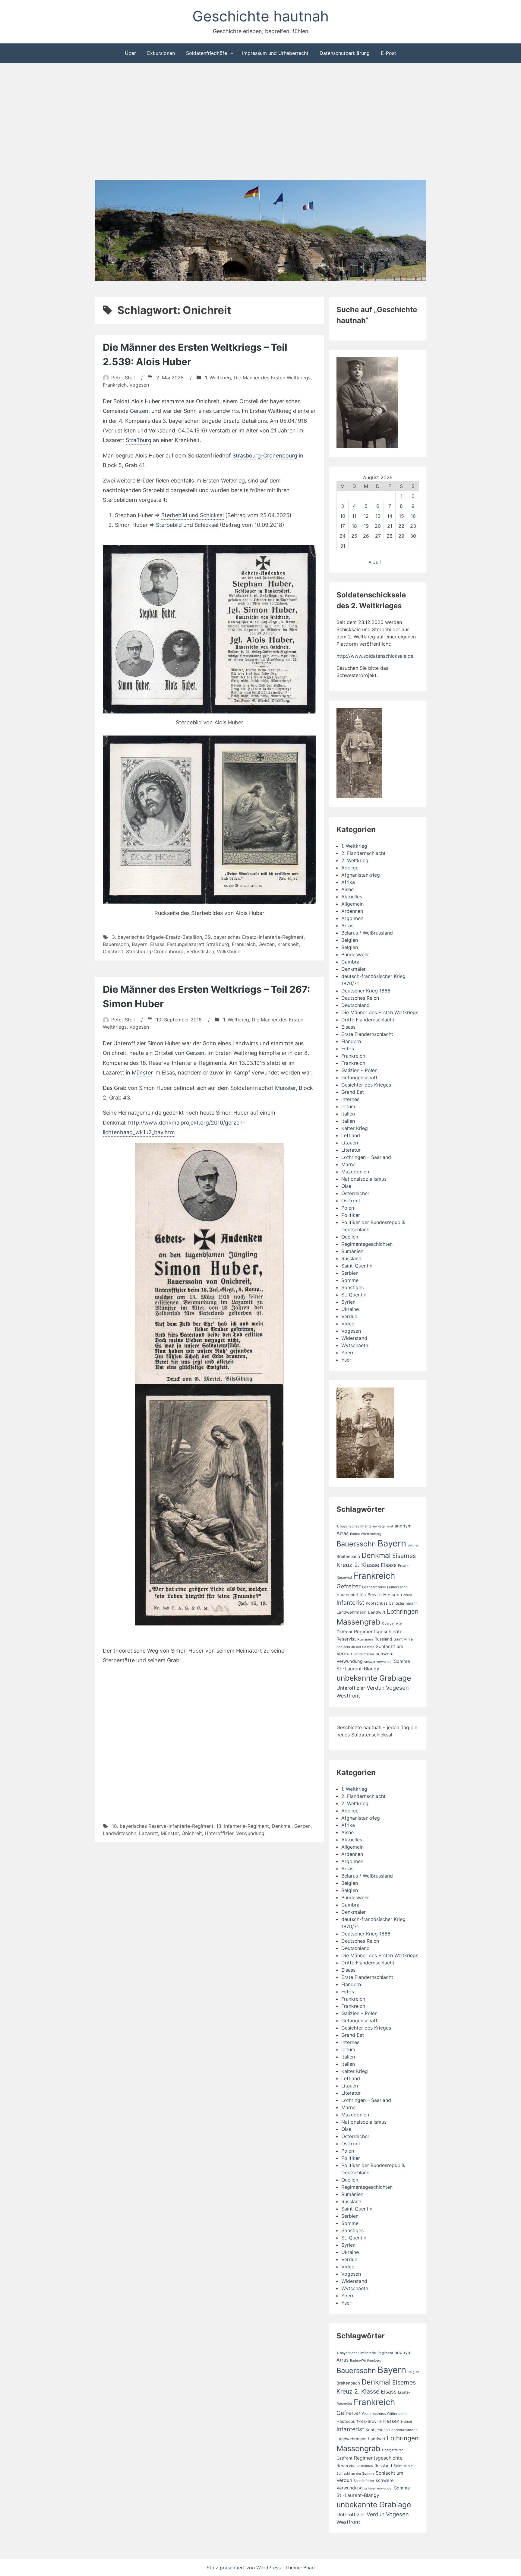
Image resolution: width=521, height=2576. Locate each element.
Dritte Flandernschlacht (368, 1020)
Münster (142, 1073)
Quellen (350, 1237)
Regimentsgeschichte (378, 1632)
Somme (350, 1280)
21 (390, 526)
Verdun (349, 1316)
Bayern (140, 944)
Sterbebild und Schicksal (193, 515)
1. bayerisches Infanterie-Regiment (365, 1526)
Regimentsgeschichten (367, 1244)
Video (348, 1324)
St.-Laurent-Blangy (358, 1669)
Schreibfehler (364, 1654)
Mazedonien (355, 1172)
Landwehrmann (352, 1612)
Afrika (348, 882)
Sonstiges (352, 1287)
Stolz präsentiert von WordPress (244, 2568)
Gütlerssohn (397, 1587)
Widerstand (354, 1338)
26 (366, 536)
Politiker (351, 1215)
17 (343, 526)
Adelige (350, 868)
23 (413, 526)
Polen (348, 1208)
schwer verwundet (378, 1662)
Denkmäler (354, 969)
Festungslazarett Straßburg (198, 944)
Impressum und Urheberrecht (275, 53)
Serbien (350, 1273)
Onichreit (113, 951)
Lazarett (148, 1833)
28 (390, 536)
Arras (347, 926)
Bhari (309, 2568)
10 (343, 516)
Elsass (157, 944)
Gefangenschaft (359, 1078)
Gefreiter (349, 1586)
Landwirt (377, 1612)
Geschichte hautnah (260, 16)
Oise (346, 1186)
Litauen (350, 1143)
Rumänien (352, 1251)
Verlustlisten (200, 951)
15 (401, 516)
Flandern (351, 1041)
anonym (403, 1526)
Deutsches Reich (360, 998)
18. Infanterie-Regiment (243, 1826)
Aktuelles (352, 897)
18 (354, 526)
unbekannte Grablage (374, 1678)
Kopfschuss (377, 1603)
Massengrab (358, 1622)
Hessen (391, 1595)
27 (378, 536)
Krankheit (288, 944)
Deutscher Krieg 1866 (366, 991)
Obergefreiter (392, 1623)
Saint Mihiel (404, 1639)
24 (343, 536)
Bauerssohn (116, 944)
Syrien (348, 1302)
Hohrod (407, 1595)
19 (366, 526)
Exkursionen (161, 53)
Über (130, 53)
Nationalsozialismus (364, 1179)
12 (366, 516)
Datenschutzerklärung (345, 53)
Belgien (350, 940)
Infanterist (350, 1603)
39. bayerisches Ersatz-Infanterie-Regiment (254, 937)
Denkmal (282, 1826)
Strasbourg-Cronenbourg (265, 456)
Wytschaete (355, 1345)
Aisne (347, 889)
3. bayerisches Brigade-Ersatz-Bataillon (157, 937)
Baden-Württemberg (366, 1534)
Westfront (348, 1696)
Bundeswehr (355, 954)
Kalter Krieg (355, 1128)
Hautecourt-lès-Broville (359, 1595)
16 (413, 516)
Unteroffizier (219, 1833)
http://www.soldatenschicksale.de (375, 656)
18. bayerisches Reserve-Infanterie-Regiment (163, 1826)
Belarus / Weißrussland (367, 933)
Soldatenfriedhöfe (207, 53)
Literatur (351, 1150)
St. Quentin (354, 1295)
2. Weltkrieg (355, 860)
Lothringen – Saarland (366, 1157)
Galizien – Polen (359, 1070)
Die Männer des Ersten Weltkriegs (272, 378)
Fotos (348, 1049)
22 (401, 526)
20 (378, 526)
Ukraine (350, 1309)
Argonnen (352, 918)
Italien (348, 1114)
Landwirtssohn (120, 1833)
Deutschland (355, 1005)
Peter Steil (123, 378)
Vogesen (139, 385)
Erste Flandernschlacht (367, 1034)
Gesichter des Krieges (366, 1085)
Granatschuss (374, 1587)
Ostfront (351, 1201)
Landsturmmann (403, 1603)
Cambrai (351, 962)
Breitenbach (348, 1556)
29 (401, 536)
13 (378, 516)
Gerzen (139, 411)
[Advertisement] (260, 122)
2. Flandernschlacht (363, 853)
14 (390, 516)
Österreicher (355, 1193)
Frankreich (115, 385)
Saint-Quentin (357, 1266)
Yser (346, 1360)
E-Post (388, 53)
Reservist (346, 1639)
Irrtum (348, 1106)
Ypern (348, 1353)
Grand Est (353, 1092)
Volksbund (229, 951)
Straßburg (139, 440)
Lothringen (403, 1611)
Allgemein (352, 904)
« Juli (375, 562)
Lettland (351, 1135)
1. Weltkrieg (218, 378)
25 (354, 536)
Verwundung (250, 1833)
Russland (351, 1258)
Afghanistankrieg (361, 875)
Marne (348, 1164)
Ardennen (352, 911)
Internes (350, 1099)
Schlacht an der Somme (355, 1647)
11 (354, 516)
